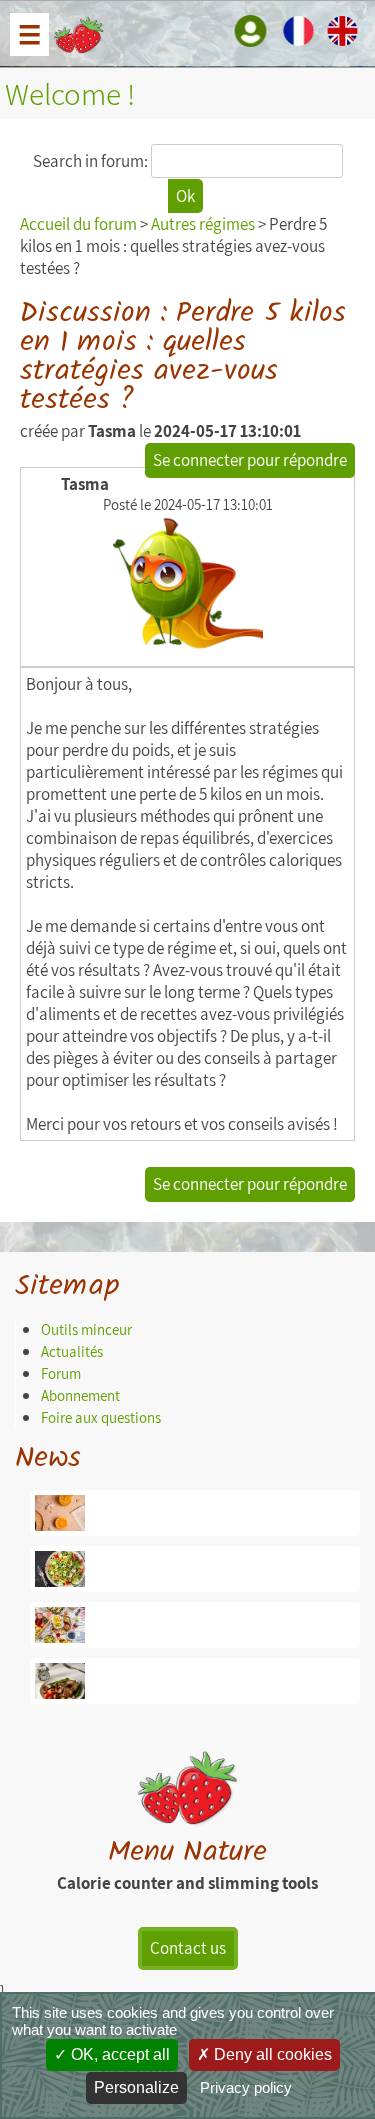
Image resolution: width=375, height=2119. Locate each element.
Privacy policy (246, 2087)
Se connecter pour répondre (250, 460)
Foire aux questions (101, 1417)
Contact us (188, 1948)
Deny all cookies (271, 2054)
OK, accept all (118, 2054)
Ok (185, 196)
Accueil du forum (78, 224)
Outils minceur (86, 1329)
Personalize (136, 2087)
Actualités (72, 1351)
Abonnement (80, 1395)
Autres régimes (203, 224)
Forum (61, 1373)
